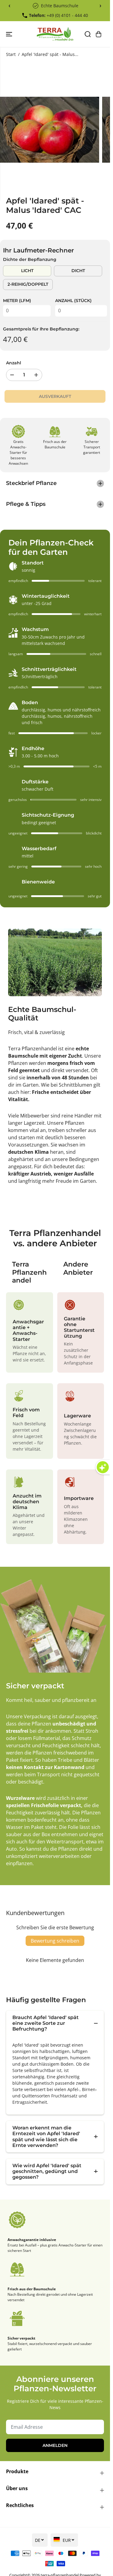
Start (11, 54)
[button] (10, 34)
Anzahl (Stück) (73, 301)
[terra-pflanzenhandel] (55, 34)
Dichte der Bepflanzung (30, 259)
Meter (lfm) (17, 301)
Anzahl (14, 363)
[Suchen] (88, 34)
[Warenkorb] (99, 34)
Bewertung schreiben (55, 1941)
